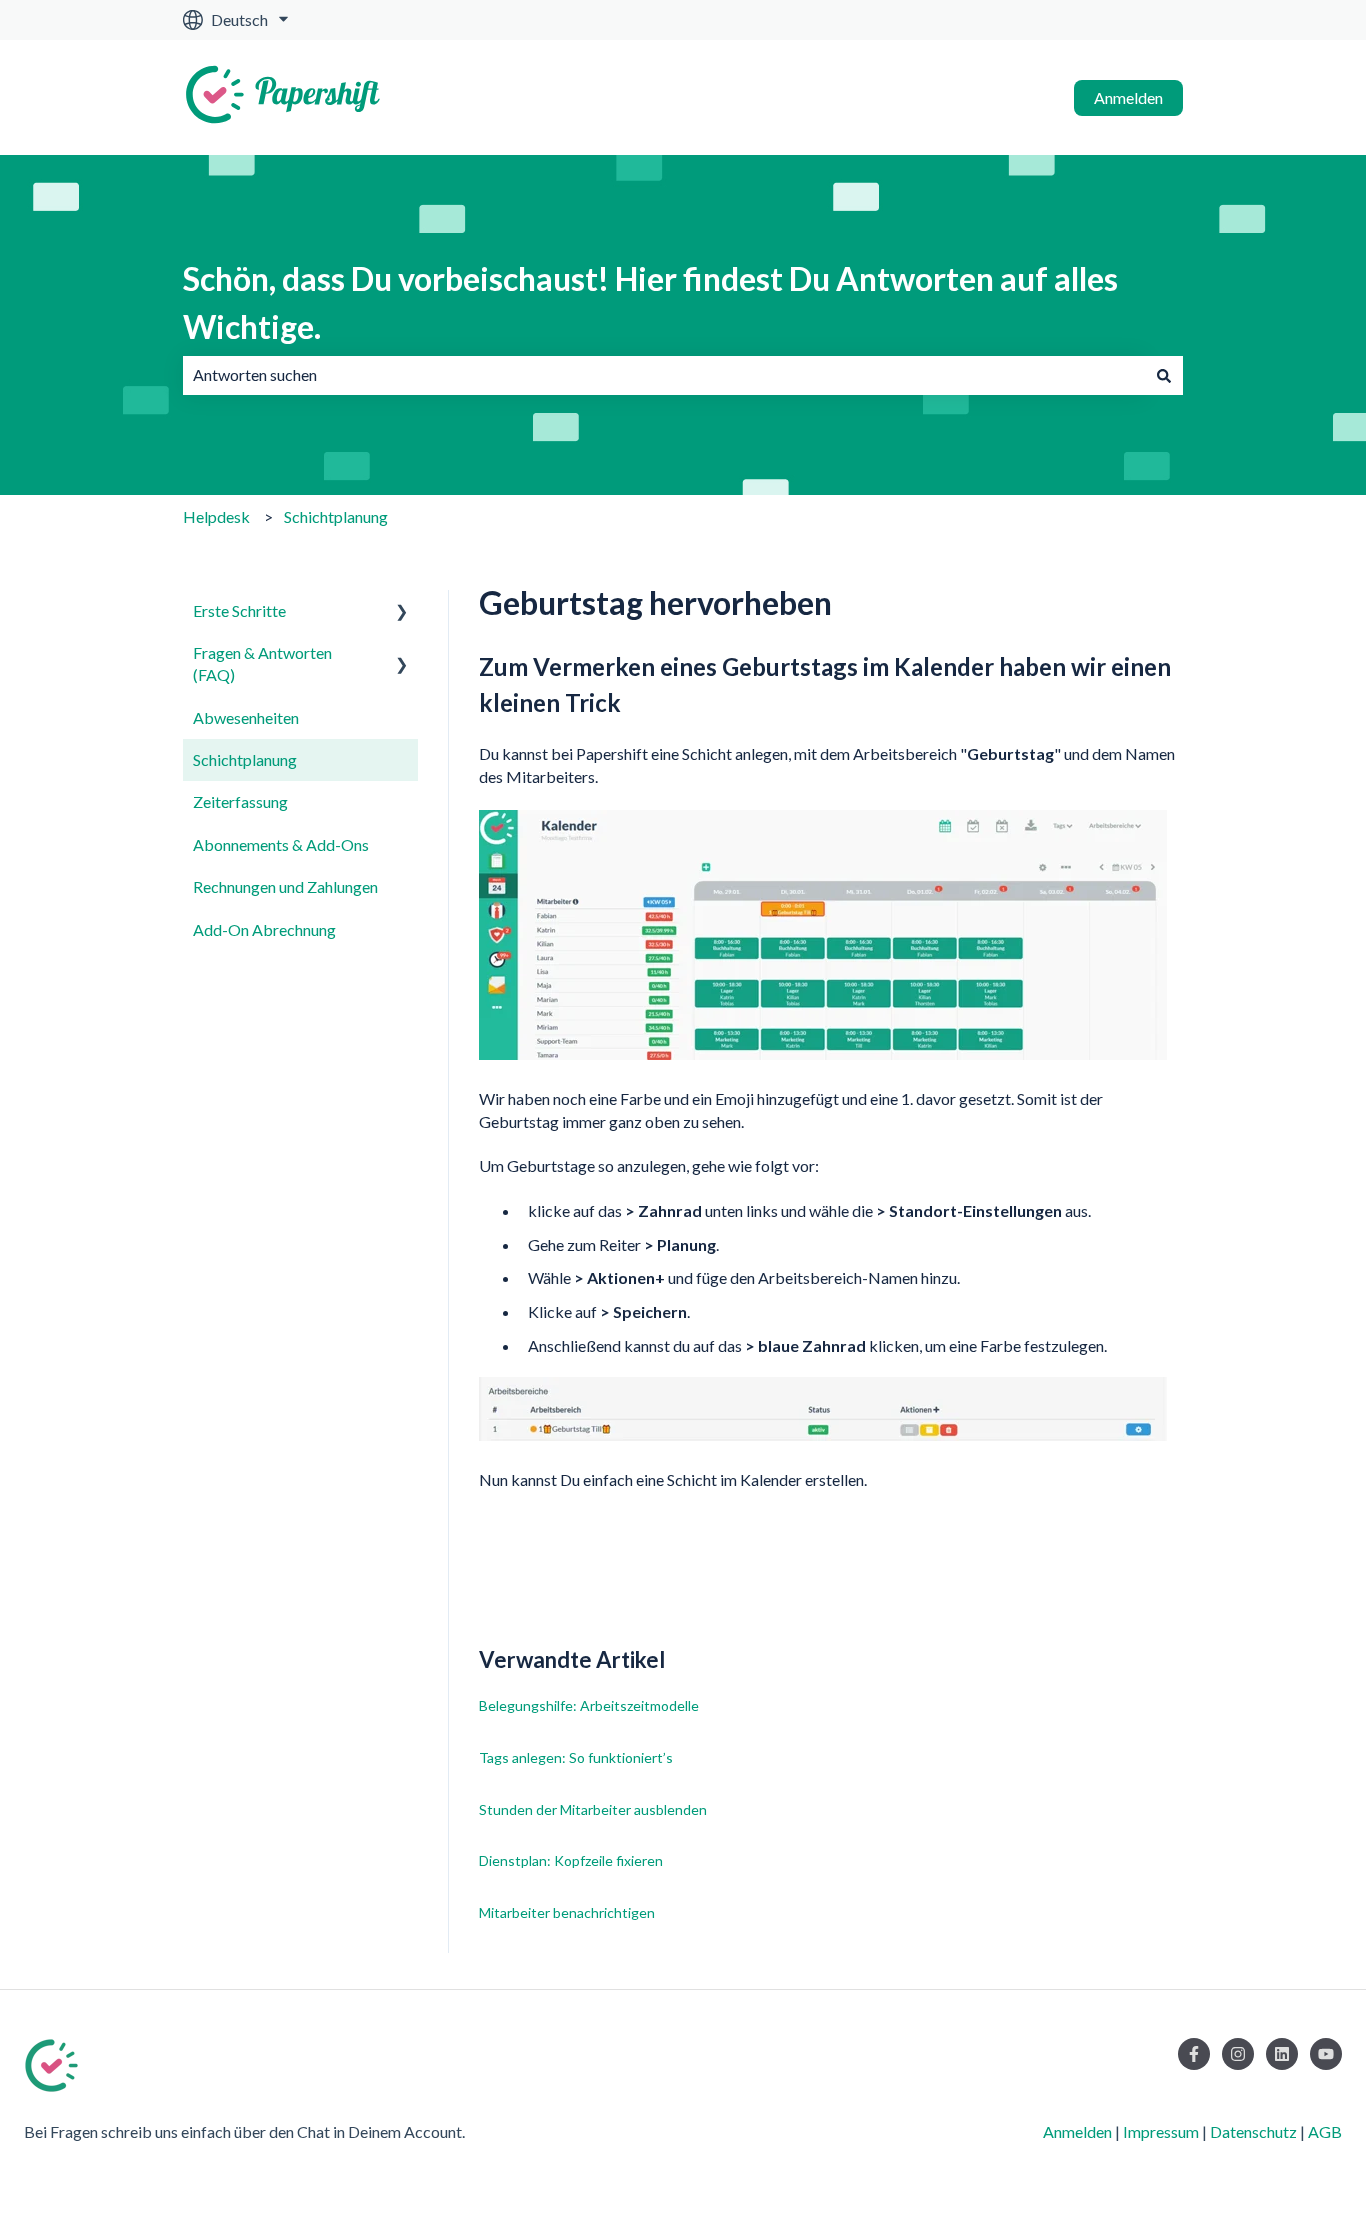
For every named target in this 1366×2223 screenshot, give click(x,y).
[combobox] (664, 375)
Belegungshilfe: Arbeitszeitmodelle (589, 1705)
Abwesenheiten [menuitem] (246, 717)
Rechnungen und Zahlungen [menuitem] (285, 886)
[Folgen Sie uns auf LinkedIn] (1282, 2054)
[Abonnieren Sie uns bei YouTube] (1326, 2054)
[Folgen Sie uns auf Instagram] (1238, 2054)
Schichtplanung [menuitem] (245, 759)
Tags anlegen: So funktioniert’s (576, 1757)
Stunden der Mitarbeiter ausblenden (593, 1809)
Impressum (1161, 2131)
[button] (402, 612)
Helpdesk (216, 516)
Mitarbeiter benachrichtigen (567, 1912)
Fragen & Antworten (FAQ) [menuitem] (262, 663)
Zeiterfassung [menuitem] (240, 801)
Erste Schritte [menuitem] (239, 610)
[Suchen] (1164, 375)
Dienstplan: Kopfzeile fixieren (571, 1860)
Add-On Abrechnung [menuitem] (264, 929)
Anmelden (1128, 97)
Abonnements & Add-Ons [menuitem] (281, 844)
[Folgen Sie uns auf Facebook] (1194, 2054)
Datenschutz (1253, 2131)
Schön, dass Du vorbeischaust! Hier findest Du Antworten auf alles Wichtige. (650, 302)
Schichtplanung (336, 516)
